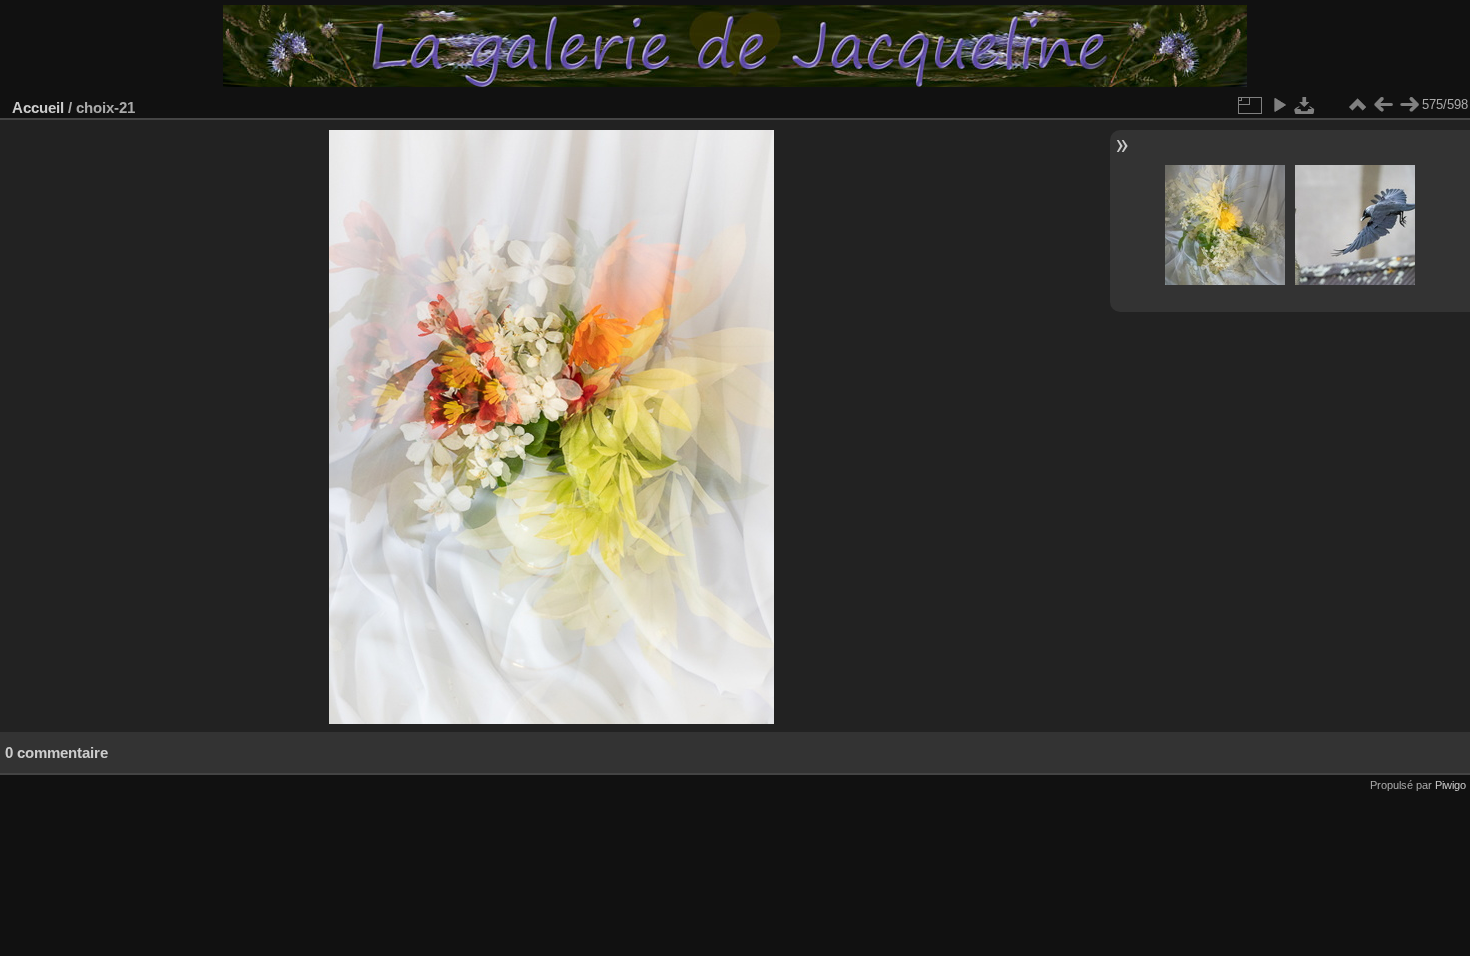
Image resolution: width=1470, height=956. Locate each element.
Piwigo (1450, 785)
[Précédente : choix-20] (1383, 105)
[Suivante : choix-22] (1409, 105)
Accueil (38, 107)
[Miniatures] (1357, 105)
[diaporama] (1279, 105)
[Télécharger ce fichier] (1305, 105)
